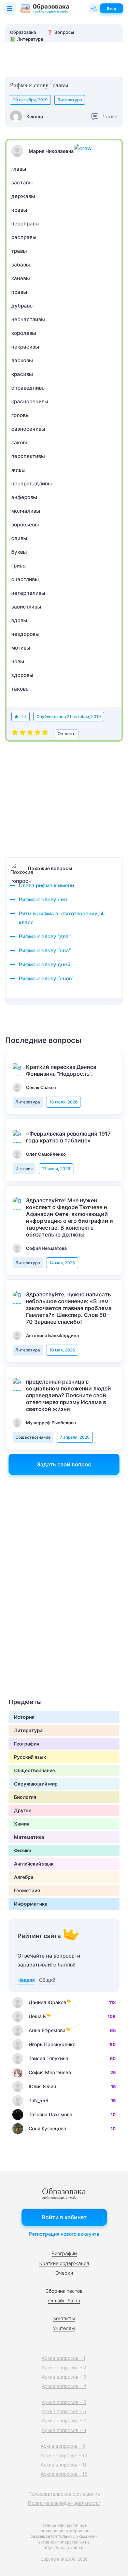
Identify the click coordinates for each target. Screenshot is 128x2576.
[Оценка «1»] (15, 734)
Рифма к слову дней (45, 964)
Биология (25, 1797)
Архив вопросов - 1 (63, 2358)
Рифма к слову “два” (45, 936)
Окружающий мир (36, 1784)
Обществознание (33, 1437)
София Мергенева (50, 2072)
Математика (29, 1837)
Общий (47, 1980)
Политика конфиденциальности (64, 2503)
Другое (23, 1810)
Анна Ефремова (47, 2030)
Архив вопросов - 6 (64, 2411)
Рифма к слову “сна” (45, 950)
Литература (70, 100)
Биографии (64, 2253)
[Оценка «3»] (30, 734)
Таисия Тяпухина (48, 2058)
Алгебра (24, 1877)
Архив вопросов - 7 (64, 2421)
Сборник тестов (64, 2291)
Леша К (37, 2016)
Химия (22, 1824)
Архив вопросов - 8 (64, 2430)
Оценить (67, 734)
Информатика (31, 1904)
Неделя (26, 1980)
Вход (111, 9)
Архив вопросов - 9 (63, 2446)
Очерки (64, 2273)
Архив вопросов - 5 (64, 2402)
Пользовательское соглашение (64, 2494)
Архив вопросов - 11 (63, 2465)
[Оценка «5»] (45, 734)
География (27, 1744)
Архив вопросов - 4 (64, 2386)
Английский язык (34, 1864)
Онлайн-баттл (64, 2300)
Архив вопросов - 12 (64, 2474)
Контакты (64, 2318)
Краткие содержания (64, 2263)
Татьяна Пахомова (51, 2114)
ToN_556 (39, 2100)
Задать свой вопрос (64, 1464)
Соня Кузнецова (47, 2128)
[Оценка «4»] (38, 734)
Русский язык (30, 1757)
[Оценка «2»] (23, 734)
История (24, 1169)
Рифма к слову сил (43, 899)
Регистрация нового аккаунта (64, 2234)
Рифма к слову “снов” (46, 978)
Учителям (64, 2328)
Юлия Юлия (42, 2086)
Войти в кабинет (64, 2217)
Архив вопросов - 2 (64, 2368)
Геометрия (27, 1890)
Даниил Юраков (47, 2002)
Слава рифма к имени (46, 885)
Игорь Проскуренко (52, 2044)
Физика (23, 1850)
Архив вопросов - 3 (64, 2377)
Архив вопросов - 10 (64, 2455)
